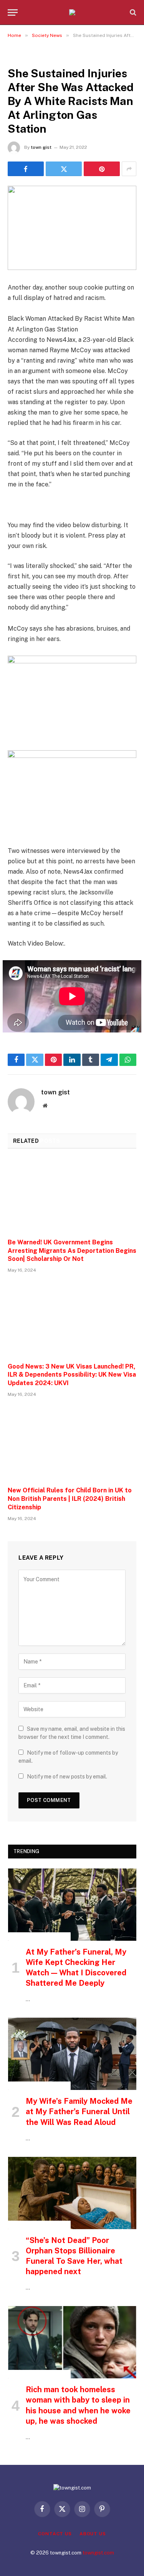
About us (93, 2534)
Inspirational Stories (39, 1937)
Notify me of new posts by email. (67, 1777)
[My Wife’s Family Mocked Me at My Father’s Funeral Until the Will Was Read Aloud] (72, 2054)
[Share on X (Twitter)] (64, 169)
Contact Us (55, 2534)
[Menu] (13, 12)
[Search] (132, 12)
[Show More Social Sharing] (129, 169)
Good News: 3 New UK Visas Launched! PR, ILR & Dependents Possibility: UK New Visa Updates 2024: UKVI (72, 1375)
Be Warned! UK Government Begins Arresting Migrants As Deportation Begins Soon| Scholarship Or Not (72, 1251)
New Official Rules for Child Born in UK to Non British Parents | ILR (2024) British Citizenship (70, 1499)
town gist (41, 147)
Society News (28, 56)
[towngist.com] (72, 12)
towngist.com (98, 2553)
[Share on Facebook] (26, 169)
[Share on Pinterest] (102, 169)
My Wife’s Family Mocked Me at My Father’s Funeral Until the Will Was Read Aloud (79, 2111)
